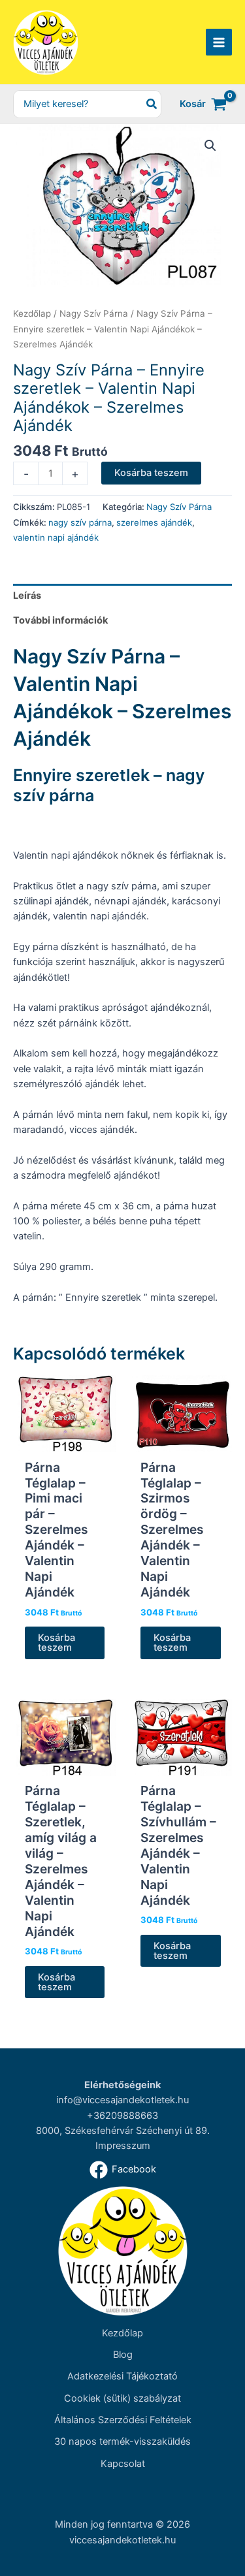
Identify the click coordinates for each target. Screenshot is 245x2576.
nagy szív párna (80, 522)
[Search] (152, 104)
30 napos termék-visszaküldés (122, 2441)
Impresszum (123, 2146)
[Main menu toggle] (219, 42)
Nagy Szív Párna (94, 313)
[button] (210, 146)
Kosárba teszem (151, 473)
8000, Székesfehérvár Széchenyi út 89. (123, 2131)
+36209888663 (122, 2116)
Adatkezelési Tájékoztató (122, 2376)
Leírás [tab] (27, 596)
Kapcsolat (123, 2464)
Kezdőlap (32, 313)
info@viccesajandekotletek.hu (122, 2100)
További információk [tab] (60, 620)
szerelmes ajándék (154, 522)
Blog (123, 2355)
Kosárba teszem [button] (57, 1643)
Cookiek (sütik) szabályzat (122, 2398)
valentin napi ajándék (56, 537)
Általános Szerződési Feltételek (123, 2420)
